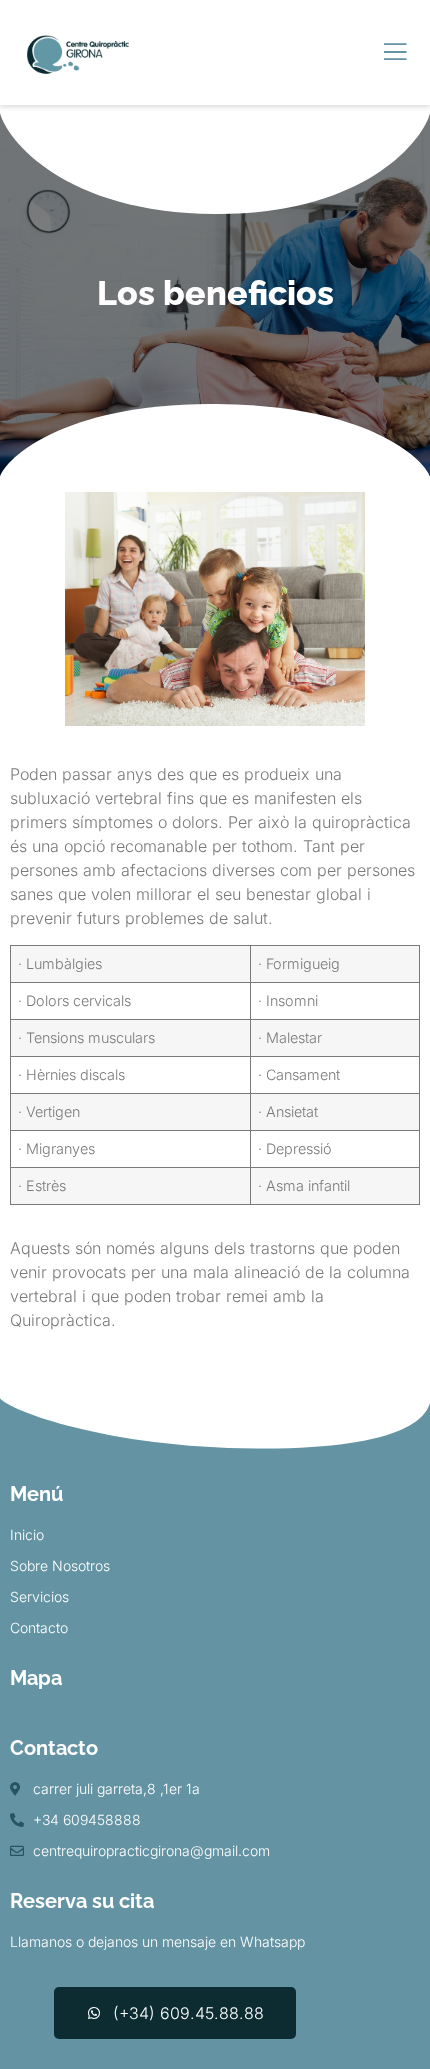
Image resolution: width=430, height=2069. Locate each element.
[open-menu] (395, 52)
